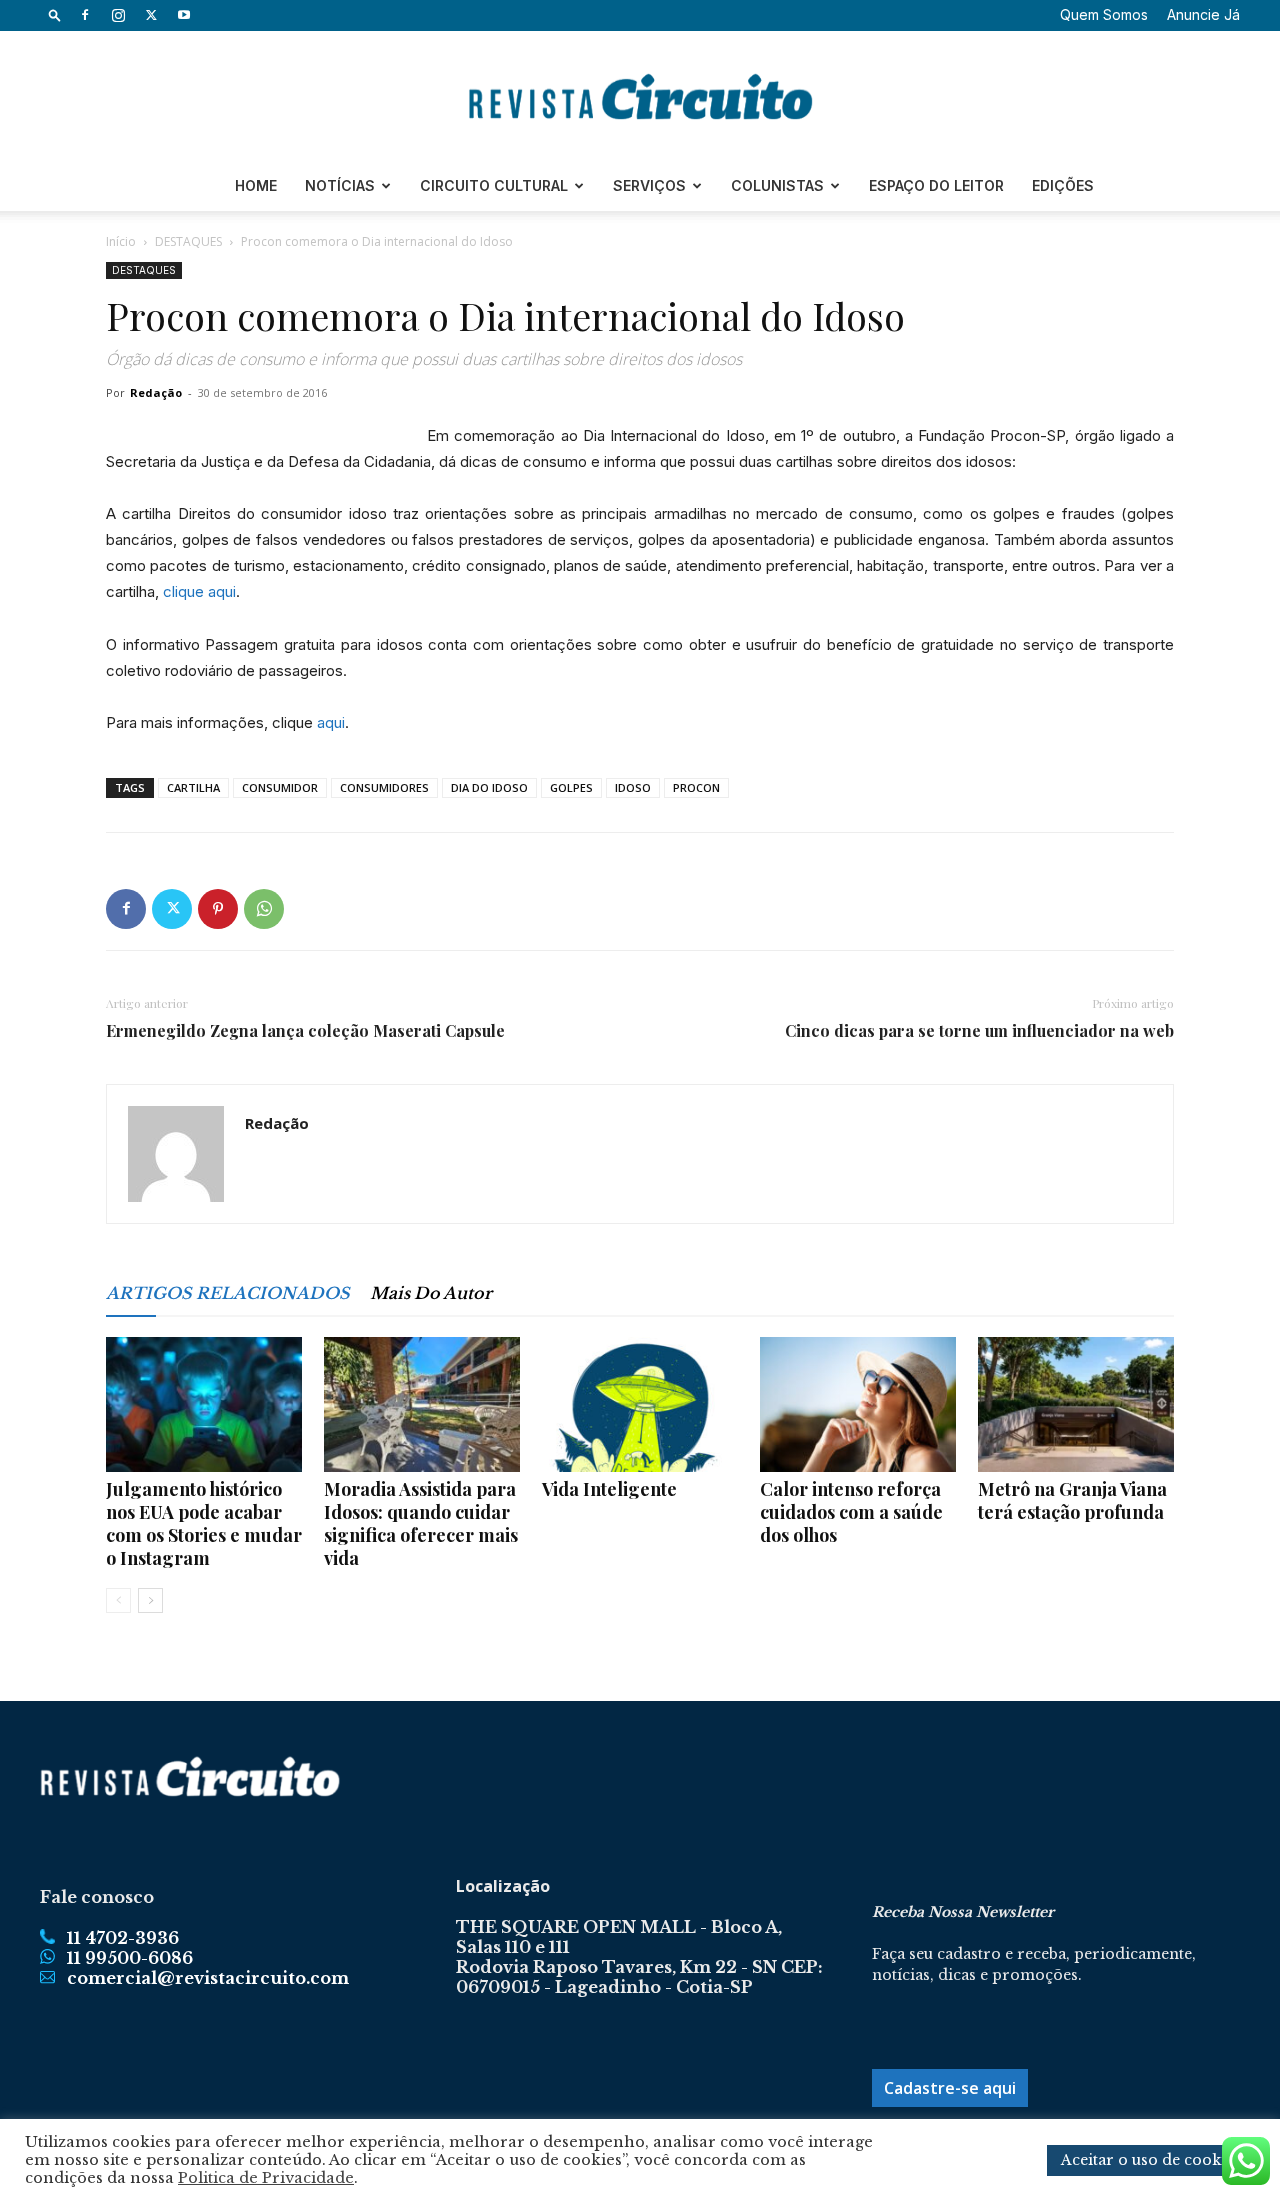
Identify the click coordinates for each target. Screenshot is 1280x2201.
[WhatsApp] (264, 909)
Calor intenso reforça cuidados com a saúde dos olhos (851, 1512)
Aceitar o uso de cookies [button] (1151, 2160)
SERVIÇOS (649, 185)
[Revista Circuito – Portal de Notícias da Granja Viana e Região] (640, 97)
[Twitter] (151, 15)
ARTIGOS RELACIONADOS (228, 1293)
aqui (331, 722)
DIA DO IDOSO (489, 787)
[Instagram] (118, 15)
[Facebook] (85, 15)
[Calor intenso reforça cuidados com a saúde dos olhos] (858, 1404)
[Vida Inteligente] (640, 1404)
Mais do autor (431, 1293)
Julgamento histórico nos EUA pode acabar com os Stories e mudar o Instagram (204, 1523)
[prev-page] (118, 1600)
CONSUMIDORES (384, 787)
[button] (55, 14)
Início (121, 241)
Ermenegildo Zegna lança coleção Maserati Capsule (305, 1031)
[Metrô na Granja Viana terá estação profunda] (1076, 1404)
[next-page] (150, 1600)
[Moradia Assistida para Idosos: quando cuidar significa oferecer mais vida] (422, 1404)
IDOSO (633, 787)
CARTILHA (193, 787)
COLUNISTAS (777, 185)
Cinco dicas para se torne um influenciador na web (979, 1031)
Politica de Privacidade (266, 2178)
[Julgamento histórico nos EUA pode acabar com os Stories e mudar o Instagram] (204, 1404)
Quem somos (1104, 14)
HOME (256, 185)
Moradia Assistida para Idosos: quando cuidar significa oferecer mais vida (421, 1523)
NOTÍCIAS (340, 185)
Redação (156, 392)
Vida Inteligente (609, 1489)
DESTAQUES (188, 241)
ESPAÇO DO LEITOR (936, 185)
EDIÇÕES (1063, 185)
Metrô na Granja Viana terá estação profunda (1072, 1500)
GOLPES (571, 787)
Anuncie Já (1203, 14)
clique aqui (199, 591)
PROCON (696, 787)
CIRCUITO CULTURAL (494, 185)
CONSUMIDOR (280, 787)
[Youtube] (184, 15)
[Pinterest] (218, 909)
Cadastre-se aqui (950, 2088)
